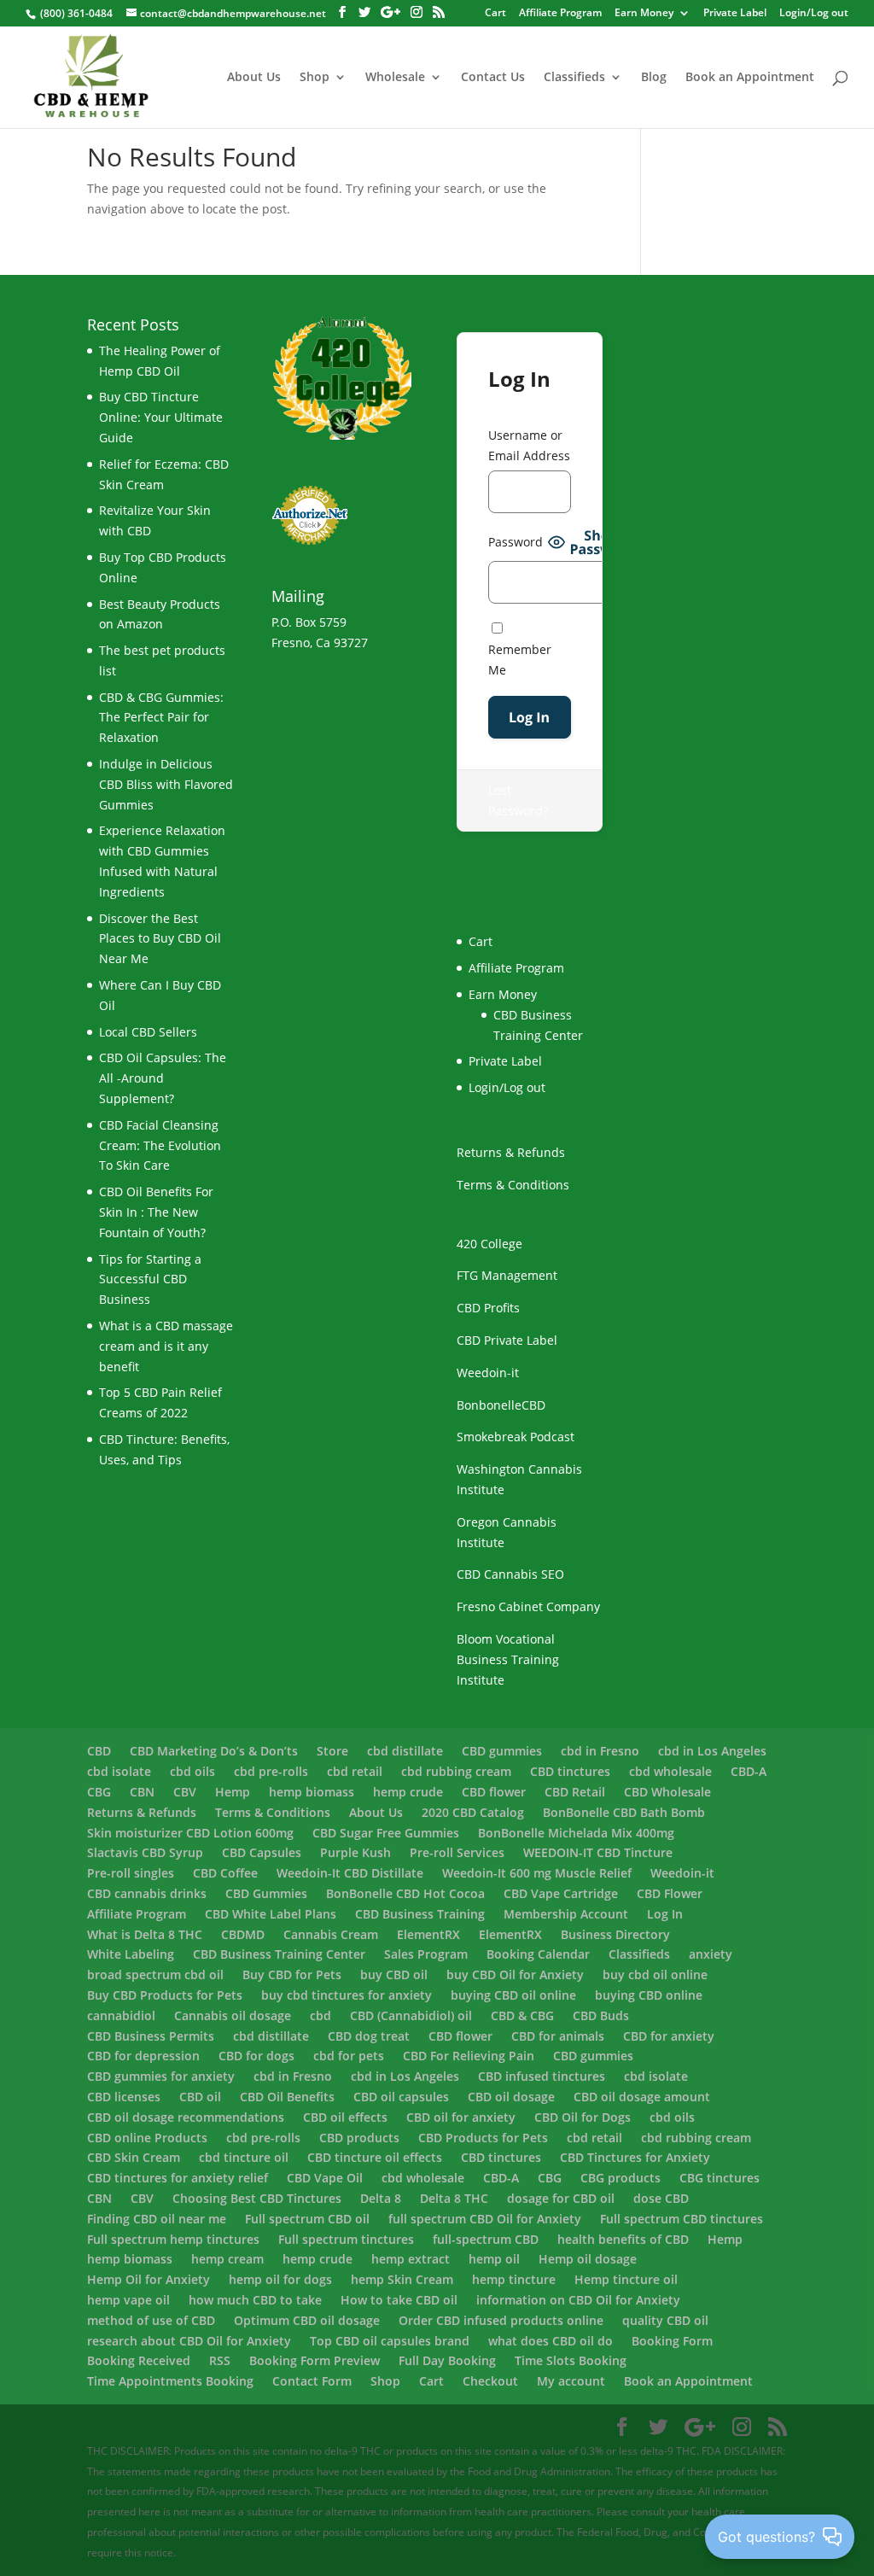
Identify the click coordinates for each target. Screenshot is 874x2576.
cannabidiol (121, 2015)
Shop (315, 78)
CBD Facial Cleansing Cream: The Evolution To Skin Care (160, 1145)
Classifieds (574, 78)
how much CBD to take (255, 2300)
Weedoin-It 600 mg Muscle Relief (537, 1873)
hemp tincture (514, 2279)
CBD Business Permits (151, 2036)
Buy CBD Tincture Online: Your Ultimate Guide (161, 417)
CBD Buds (601, 2015)
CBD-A (749, 1771)
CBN (142, 1792)
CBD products (359, 2138)
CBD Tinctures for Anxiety (635, 2157)
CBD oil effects (345, 2117)
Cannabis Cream (331, 1934)
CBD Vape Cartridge (561, 1893)
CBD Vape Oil (325, 2178)
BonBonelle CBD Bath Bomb (624, 1812)
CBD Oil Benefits (287, 2097)
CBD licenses (124, 2097)
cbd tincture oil (244, 2157)
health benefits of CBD (623, 2239)
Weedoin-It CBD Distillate (350, 1873)
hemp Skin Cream (402, 2279)
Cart (431, 2381)
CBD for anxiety (669, 2036)
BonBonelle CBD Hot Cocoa (405, 1893)
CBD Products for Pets (483, 2138)
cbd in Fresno (600, 1751)
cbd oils (192, 1771)
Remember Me (520, 660)
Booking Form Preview (315, 2360)
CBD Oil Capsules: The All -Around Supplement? (163, 1078)
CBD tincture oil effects (375, 2157)
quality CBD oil (665, 2320)
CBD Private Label (507, 1340)
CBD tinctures (570, 1771)
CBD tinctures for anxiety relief (178, 2178)
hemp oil (494, 2259)
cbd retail (355, 1771)
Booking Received (139, 2360)
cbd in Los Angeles (712, 1751)
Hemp (233, 1792)
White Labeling (131, 1954)
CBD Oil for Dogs (583, 2117)
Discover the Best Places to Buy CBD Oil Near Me (160, 939)
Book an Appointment (750, 78)
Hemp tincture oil (626, 2279)
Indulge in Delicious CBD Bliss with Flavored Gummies (166, 784)
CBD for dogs (256, 2056)
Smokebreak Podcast (516, 1437)
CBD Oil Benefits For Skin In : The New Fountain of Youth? (156, 1212)
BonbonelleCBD (501, 1405)
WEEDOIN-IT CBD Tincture (598, 1852)
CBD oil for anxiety (461, 2117)
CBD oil (200, 2097)
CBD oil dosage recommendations (186, 2117)
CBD (99, 1751)
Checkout (490, 2381)
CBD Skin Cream (134, 2157)
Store (332, 1751)
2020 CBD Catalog (473, 1812)
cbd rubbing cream (456, 1771)
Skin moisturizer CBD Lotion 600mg (190, 1833)
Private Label (735, 14)
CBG (99, 1792)
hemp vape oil (128, 2300)
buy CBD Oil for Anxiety (515, 1974)
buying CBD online (649, 1995)
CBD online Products (147, 2138)
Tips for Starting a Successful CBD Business (150, 1279)
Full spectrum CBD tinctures (682, 2219)
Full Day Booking (447, 2360)
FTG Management (507, 1275)
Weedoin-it (488, 1373)
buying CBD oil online (513, 1995)
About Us (254, 78)
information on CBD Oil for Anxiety (578, 2300)
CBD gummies (502, 1751)
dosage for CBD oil (561, 2198)
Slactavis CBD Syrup (145, 1852)
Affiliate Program (560, 14)
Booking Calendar (538, 1954)
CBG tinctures (720, 2178)
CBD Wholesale (667, 1792)
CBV (185, 1792)
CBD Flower (670, 1893)
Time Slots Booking (571, 2360)
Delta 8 (381, 2198)
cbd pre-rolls (271, 1771)
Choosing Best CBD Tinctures (257, 2198)
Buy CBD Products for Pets (165, 1995)
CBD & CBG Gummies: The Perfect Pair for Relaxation (161, 718)
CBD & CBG (522, 2015)
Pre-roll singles (131, 1873)
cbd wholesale (670, 1771)
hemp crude (408, 1792)
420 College (489, 1244)
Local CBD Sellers (148, 1032)
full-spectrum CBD (486, 2239)
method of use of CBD (151, 2320)
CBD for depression (143, 2056)
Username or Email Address (529, 445)
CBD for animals (558, 2036)
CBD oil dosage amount (642, 2097)
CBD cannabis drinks (147, 1893)
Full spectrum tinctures (346, 2239)
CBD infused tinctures (542, 2076)
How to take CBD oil (399, 2300)
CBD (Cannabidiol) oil (411, 2015)
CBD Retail (575, 1792)
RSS (220, 2360)
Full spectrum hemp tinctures (173, 2239)
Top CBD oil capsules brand (390, 2341)
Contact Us (493, 78)
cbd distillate (405, 1751)
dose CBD (661, 2198)
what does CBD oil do (551, 2341)
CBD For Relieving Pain (469, 2056)
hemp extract (411, 2259)
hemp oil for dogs (280, 2279)
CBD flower (494, 1792)
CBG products (621, 2178)
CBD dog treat (369, 2036)
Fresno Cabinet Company (528, 1606)
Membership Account (566, 1914)
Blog (654, 78)
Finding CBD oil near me (157, 2219)
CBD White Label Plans (271, 1914)
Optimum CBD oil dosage (307, 2320)
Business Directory (615, 1934)
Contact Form (312, 2381)
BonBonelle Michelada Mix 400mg (576, 1833)
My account (571, 2381)
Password (516, 542)
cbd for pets (349, 2056)
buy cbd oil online (655, 1974)
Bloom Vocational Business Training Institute (508, 1659)
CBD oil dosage (511, 2097)
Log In (665, 1914)
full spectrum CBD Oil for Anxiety (485, 2219)
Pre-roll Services (457, 1852)
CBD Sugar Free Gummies (386, 1833)
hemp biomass (312, 1792)
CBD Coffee (225, 1873)
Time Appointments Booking (170, 2381)
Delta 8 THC (454, 2198)
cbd (320, 2015)
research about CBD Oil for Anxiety (189, 2341)
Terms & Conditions (513, 1185)
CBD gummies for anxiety (161, 2076)
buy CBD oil (394, 1974)
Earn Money (644, 14)
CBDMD (243, 1934)
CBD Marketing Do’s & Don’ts (214, 1751)
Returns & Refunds (511, 1152)
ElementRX (428, 1934)
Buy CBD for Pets (292, 1974)
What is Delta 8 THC (145, 1934)
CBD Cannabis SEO (510, 1574)
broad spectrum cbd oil (155, 1974)
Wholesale (395, 78)
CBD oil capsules (401, 2097)
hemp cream (227, 2259)
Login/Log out (814, 14)
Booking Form (672, 2341)
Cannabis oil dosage (233, 2015)
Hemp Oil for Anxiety (149, 2279)
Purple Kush (355, 1852)
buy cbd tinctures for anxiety (347, 1995)
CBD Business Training (420, 1914)
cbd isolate (119, 1771)
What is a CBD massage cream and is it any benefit (166, 1346)
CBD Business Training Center (279, 1954)
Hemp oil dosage (588, 2259)
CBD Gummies (266, 1893)
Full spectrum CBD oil (307, 2219)
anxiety (711, 1954)
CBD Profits (488, 1308)
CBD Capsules (262, 1852)
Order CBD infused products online (501, 2320)
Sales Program (426, 1954)
